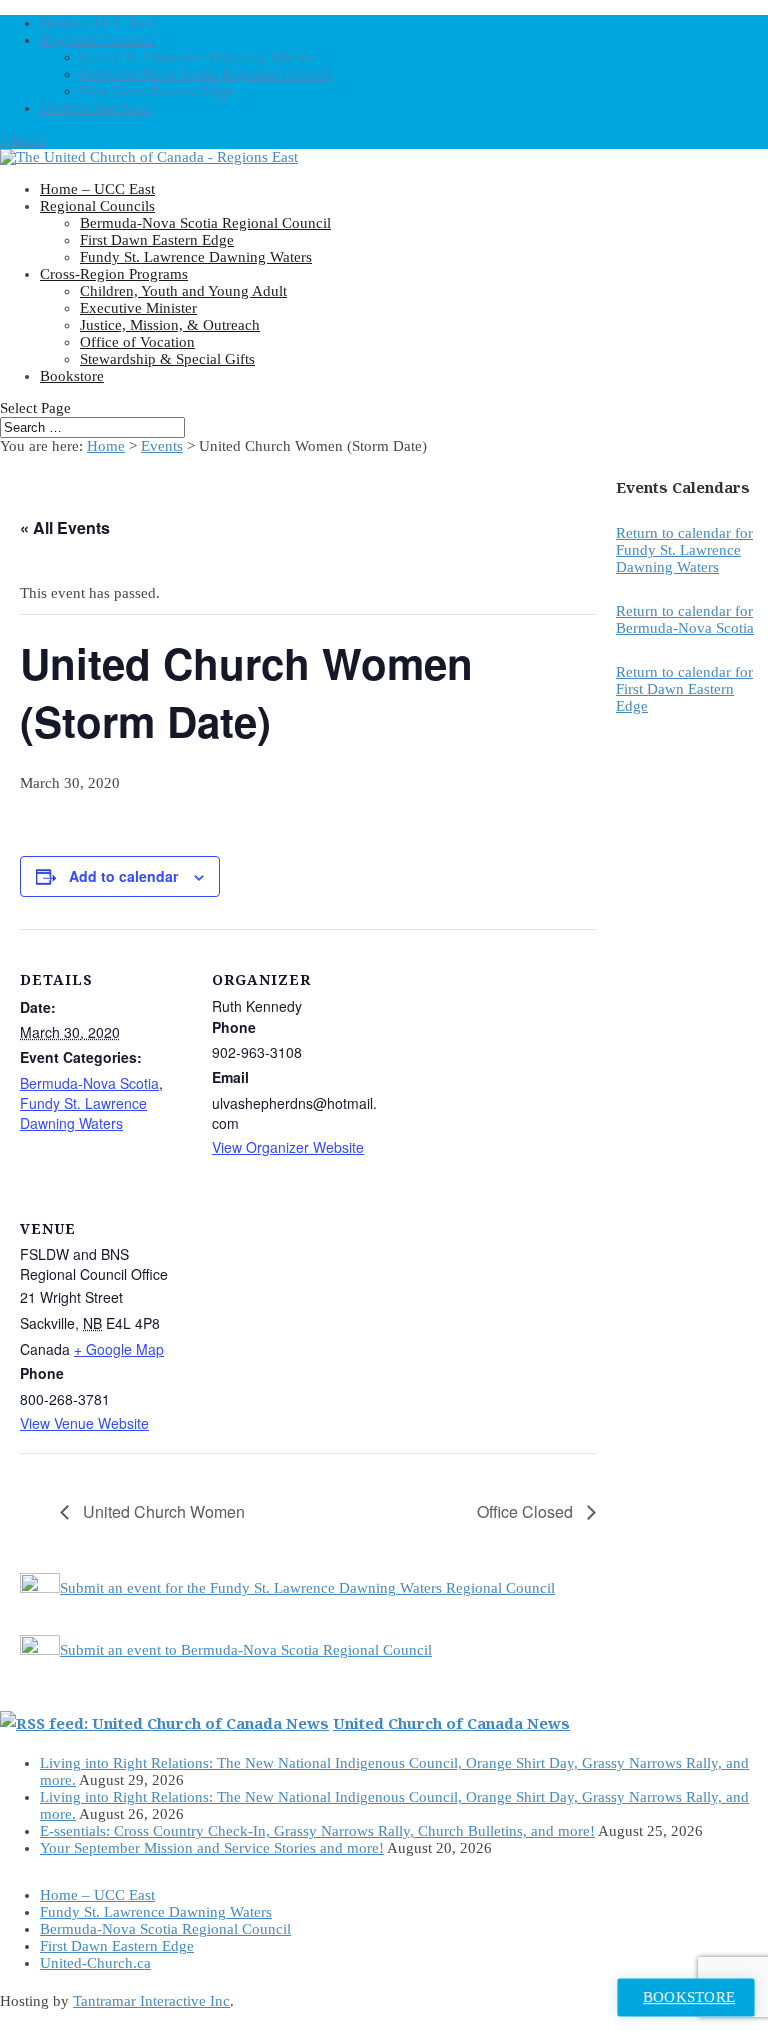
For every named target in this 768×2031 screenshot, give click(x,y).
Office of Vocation (137, 342)
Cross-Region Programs (114, 274)
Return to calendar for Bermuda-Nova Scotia (685, 619)
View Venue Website (84, 1423)
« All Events (65, 527)
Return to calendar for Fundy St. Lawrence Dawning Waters (684, 550)
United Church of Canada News (451, 1723)
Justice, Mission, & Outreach (170, 325)
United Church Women (162, 1511)
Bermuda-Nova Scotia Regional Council (205, 74)
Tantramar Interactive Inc (151, 2001)
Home (106, 446)
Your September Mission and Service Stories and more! (212, 1848)
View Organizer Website (288, 1147)
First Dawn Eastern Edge (157, 91)
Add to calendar (123, 876)
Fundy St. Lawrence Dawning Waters (196, 57)
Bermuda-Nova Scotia (89, 1083)
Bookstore (72, 376)
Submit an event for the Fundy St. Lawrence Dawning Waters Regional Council (307, 1588)
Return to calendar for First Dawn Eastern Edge (684, 689)
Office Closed (527, 1511)
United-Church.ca (95, 108)
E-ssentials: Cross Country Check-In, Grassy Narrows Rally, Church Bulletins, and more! (317, 1831)
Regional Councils (97, 40)
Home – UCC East (97, 23)
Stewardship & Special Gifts (167, 359)
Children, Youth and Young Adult (183, 291)
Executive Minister (138, 308)
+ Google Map (119, 1349)
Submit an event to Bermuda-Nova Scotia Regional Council (246, 1650)
